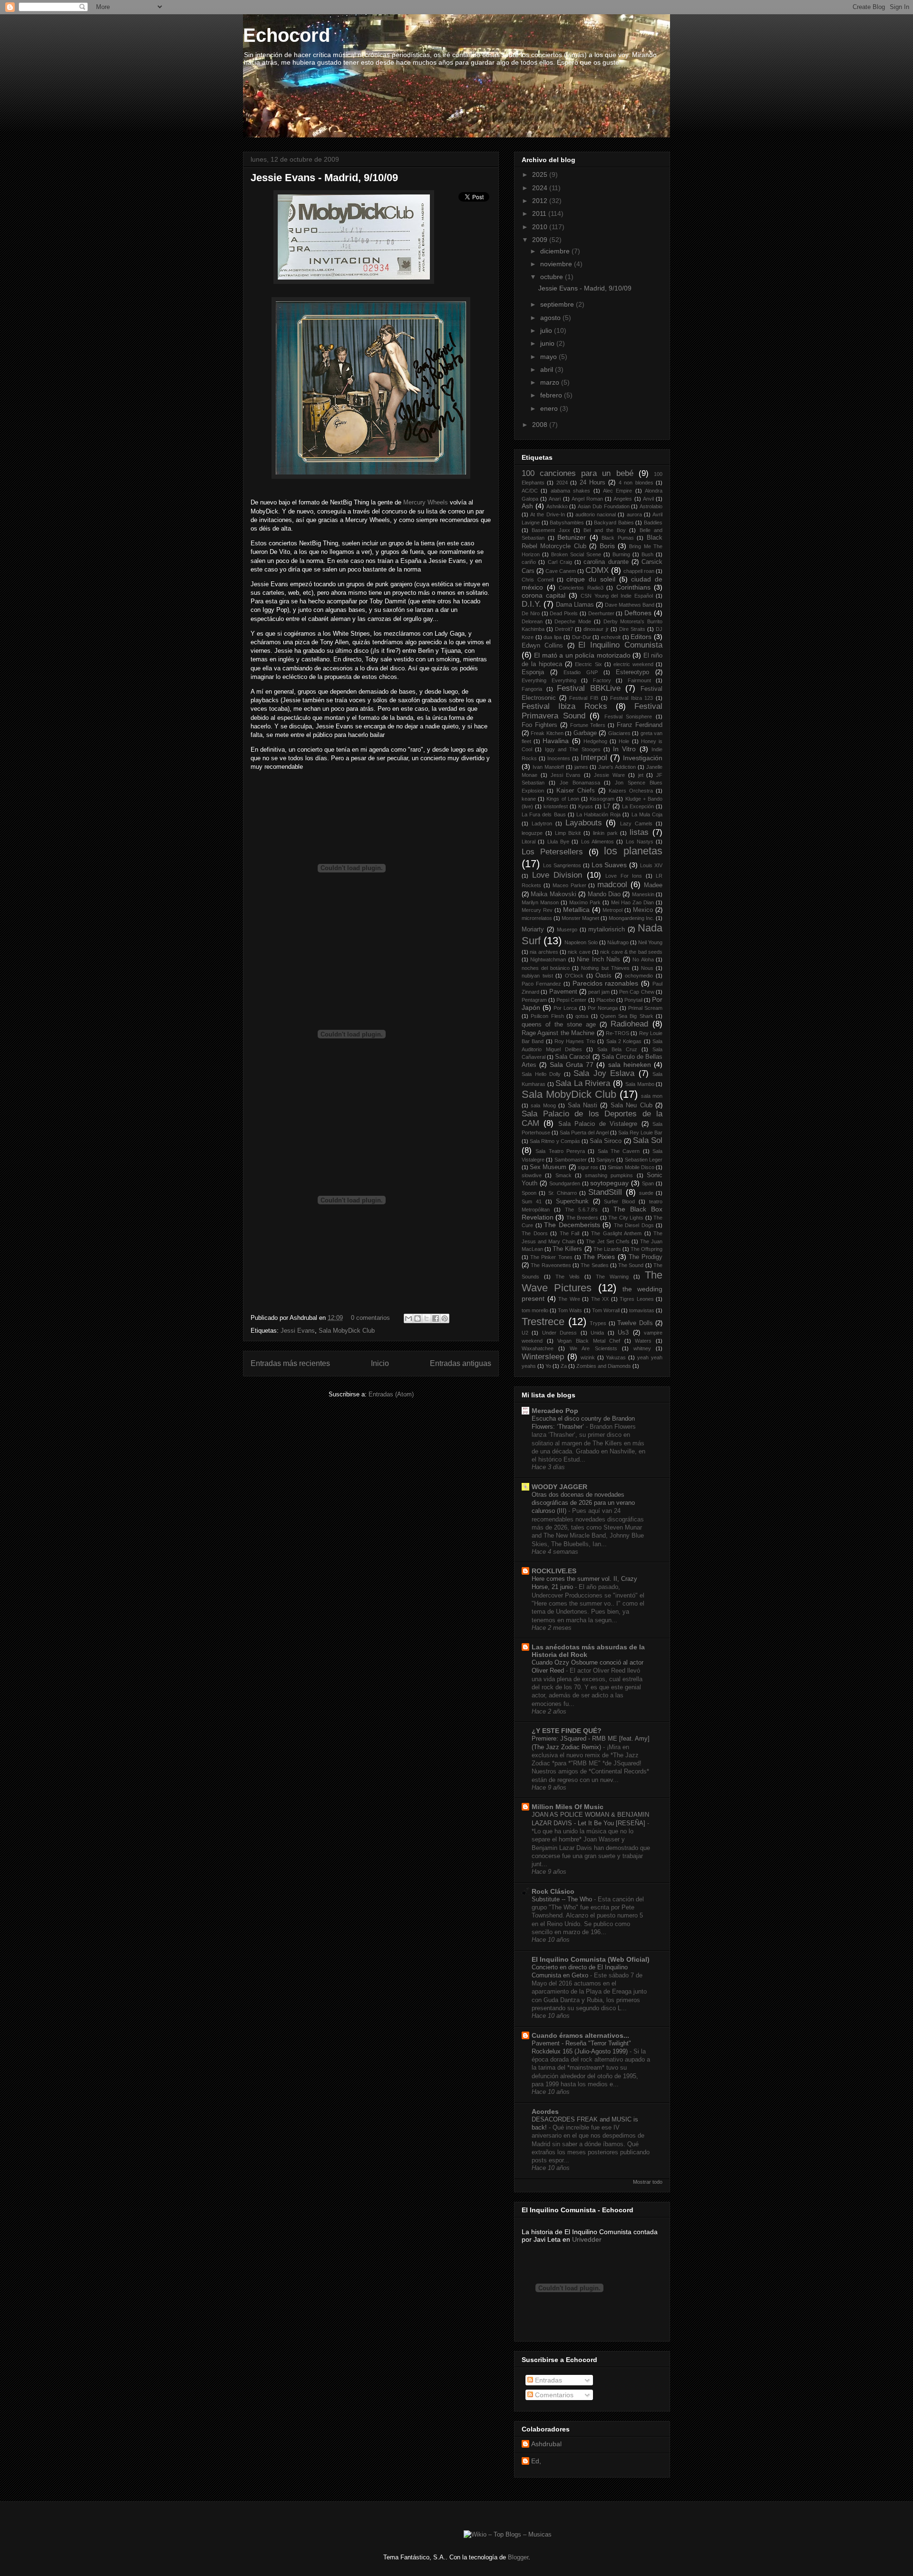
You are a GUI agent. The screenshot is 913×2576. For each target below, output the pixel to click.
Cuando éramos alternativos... (580, 2035)
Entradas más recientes (290, 1363)
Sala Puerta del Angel (584, 1133)
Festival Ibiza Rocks (564, 706)
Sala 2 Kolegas (624, 1041)
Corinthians (633, 587)
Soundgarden (565, 1183)
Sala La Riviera (583, 1083)
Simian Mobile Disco (631, 1167)
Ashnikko (557, 506)
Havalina (556, 741)
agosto (551, 318)
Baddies (653, 523)
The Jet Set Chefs (607, 1241)
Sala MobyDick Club (347, 1331)
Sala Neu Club (631, 1105)
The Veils (568, 1277)
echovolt (611, 637)
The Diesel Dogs (634, 1225)
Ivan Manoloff (548, 767)
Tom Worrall (606, 1310)
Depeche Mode (573, 621)
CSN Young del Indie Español (617, 596)
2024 (541, 188)
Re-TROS (617, 1033)
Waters (643, 1341)
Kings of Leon (563, 799)
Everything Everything (549, 680)
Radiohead (629, 1024)
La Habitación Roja (598, 814)
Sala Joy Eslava (604, 1073)
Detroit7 (564, 629)
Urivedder (587, 2239)
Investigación (643, 758)
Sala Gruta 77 (572, 1065)
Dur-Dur (582, 637)
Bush (647, 554)
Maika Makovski (553, 894)
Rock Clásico (553, 1891)
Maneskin (643, 894)
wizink (588, 1357)
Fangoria (532, 689)
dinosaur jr (596, 629)
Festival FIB (584, 698)
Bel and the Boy (605, 530)
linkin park (605, 833)
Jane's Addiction (617, 767)
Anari (555, 499)
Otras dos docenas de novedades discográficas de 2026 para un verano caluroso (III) (583, 1503)
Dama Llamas (575, 605)
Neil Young (650, 942)
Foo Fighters (539, 725)
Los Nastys (640, 842)
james (581, 767)
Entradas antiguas (461, 1363)
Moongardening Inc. (631, 918)
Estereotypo (632, 672)
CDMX (597, 570)
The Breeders (582, 1218)
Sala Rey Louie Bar (640, 1133)
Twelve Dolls (635, 1323)
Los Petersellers (552, 852)
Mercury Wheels (426, 502)
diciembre (556, 251)
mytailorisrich (607, 930)
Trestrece (543, 1322)
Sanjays (606, 1160)
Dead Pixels (564, 613)
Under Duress (559, 1333)
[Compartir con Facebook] (436, 1318)
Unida (597, 1333)
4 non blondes (636, 483)
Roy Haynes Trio (575, 1041)
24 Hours (592, 483)
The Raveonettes (551, 1265)
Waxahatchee (538, 1348)
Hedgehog (595, 741)
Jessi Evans (298, 1331)
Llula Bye (558, 842)
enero (550, 408)
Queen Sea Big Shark (627, 1016)
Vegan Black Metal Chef (589, 1341)
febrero (552, 395)
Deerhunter (601, 613)
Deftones (638, 613)
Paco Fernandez (541, 984)
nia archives (544, 952)
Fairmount (639, 680)
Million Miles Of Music (568, 1807)
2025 (541, 174)
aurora (634, 514)
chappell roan (639, 571)
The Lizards (607, 1249)
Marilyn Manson (540, 902)
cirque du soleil (591, 579)
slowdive (532, 1175)
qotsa (582, 1016)
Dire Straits (632, 629)
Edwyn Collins (542, 646)
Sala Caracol (573, 1057)
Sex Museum (548, 1167)
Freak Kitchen (547, 733)
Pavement (563, 992)
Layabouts (584, 823)
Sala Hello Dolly (541, 1074)
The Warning (612, 1277)
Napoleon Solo (581, 942)
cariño (529, 562)
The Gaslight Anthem (616, 1233)
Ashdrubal (546, 2444)
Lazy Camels (636, 823)
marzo (551, 382)
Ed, (536, 2461)
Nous (647, 968)
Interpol (594, 758)
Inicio (380, 1363)
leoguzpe (532, 833)
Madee (653, 885)
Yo (548, 1366)
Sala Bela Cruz (617, 1049)
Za (564, 1366)
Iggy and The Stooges (573, 749)
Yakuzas (616, 1357)
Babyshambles (567, 523)
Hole (624, 741)
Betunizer (572, 537)
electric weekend (633, 664)
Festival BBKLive (589, 688)
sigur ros (588, 1167)
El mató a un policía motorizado (582, 655)
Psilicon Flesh (547, 1016)
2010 (541, 227)
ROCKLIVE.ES (554, 1571)
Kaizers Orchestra (631, 791)
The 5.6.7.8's (581, 1210)
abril (548, 369)
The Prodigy (646, 1257)
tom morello (535, 1310)
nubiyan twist (537, 976)
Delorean (532, 621)
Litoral (529, 842)
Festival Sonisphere (628, 717)
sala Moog (543, 1105)
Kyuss (586, 806)
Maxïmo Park (585, 902)
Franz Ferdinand (640, 725)
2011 (540, 213)
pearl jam (599, 992)
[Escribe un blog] (418, 1318)
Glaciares (619, 733)
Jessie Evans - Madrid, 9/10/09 (324, 178)
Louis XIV (651, 865)
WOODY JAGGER (559, 1487)
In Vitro (624, 749)
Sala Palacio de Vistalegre (598, 1124)
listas (639, 832)
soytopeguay (609, 1183)
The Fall (570, 1233)
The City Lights (626, 1218)
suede (646, 1193)
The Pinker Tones (551, 1257)
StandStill (605, 1192)
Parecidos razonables (606, 983)
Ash (527, 506)
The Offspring (646, 1249)
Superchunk (572, 1201)
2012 (541, 201)
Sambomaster (571, 1160)
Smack (563, 1175)
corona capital (544, 595)
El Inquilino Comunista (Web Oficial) (591, 1959)
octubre (553, 277)
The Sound (631, 1265)
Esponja (533, 672)
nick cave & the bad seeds (631, 952)
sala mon (652, 1096)
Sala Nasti (583, 1105)
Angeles (623, 499)
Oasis (603, 976)
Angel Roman (587, 499)
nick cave (579, 952)
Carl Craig (560, 562)
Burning (621, 554)
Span (648, 1183)
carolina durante (606, 562)
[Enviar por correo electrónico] (408, 1318)
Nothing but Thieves (605, 968)
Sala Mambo (640, 1084)
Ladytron (542, 823)
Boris (607, 546)
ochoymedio (639, 976)
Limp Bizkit (568, 833)
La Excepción (638, 806)
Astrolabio (651, 506)
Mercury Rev (537, 910)
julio (547, 330)
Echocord (287, 35)
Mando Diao (604, 894)
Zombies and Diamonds (604, 1366)
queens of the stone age (559, 1025)
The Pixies (599, 1257)
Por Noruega (603, 1008)
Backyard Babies (614, 523)
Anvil (648, 499)
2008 (541, 425)
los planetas (633, 851)
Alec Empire (617, 491)
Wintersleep (543, 1357)
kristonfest (556, 806)
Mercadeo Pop (555, 1411)
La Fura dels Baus (544, 814)
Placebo (606, 1000)
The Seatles (594, 1265)
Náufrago (618, 942)
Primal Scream (645, 1008)
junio (548, 343)
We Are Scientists (593, 1348)
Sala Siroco (606, 1141)
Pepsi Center (571, 1000)
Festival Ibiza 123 (631, 698)
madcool (612, 885)
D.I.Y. (531, 604)
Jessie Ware (609, 775)
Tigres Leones (637, 1299)
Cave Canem (561, 571)
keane (529, 799)
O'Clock (574, 976)
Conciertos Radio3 (581, 588)
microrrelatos (537, 918)
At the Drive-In (547, 514)
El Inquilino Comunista (620, 645)
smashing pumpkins (609, 1175)
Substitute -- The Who (563, 1899)
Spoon (529, 1193)
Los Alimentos (597, 842)
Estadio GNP (581, 672)
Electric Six (588, 664)
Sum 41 (532, 1201)
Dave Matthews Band (630, 605)
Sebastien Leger (644, 1160)
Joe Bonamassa (580, 783)
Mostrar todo (648, 2182)
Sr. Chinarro (563, 1193)
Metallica (576, 910)
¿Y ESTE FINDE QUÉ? (567, 1731)
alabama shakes (570, 491)
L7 (607, 806)
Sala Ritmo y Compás (555, 1141)
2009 (541, 240)
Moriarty (533, 930)
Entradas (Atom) (391, 1394)
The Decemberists (572, 1225)
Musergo (567, 930)
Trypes (598, 1323)
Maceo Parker (569, 885)
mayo (549, 357)
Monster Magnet (580, 918)
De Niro (531, 613)
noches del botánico (546, 968)
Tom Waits (570, 1310)
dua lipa (553, 637)
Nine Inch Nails (598, 959)
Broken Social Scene (576, 554)
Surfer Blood (619, 1201)
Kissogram (602, 799)
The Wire (569, 1299)
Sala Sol (648, 1140)
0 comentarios (370, 1318)
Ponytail (633, 1000)
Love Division (557, 875)
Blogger (518, 2557)
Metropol (612, 910)
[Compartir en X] (427, 1318)
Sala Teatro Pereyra (560, 1151)
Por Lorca (565, 1008)
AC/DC (530, 491)
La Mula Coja (647, 814)
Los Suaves (609, 865)
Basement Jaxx (551, 530)
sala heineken (630, 1065)
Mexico (643, 910)
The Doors (535, 1233)
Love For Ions (624, 876)
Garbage (585, 733)
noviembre (557, 264)
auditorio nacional (596, 514)
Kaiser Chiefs (576, 791)
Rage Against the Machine (558, 1033)
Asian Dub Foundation (604, 506)
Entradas (548, 2380)
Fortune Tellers (588, 725)
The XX (600, 1299)
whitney (642, 1348)
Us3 (623, 1333)
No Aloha (643, 959)
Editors (641, 637)
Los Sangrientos (562, 865)
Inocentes (559, 758)
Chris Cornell (538, 580)
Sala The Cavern (619, 1151)
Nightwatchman (548, 959)
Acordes (545, 2111)
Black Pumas (618, 538)
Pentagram (534, 1000)
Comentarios (553, 2395)
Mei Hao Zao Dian (632, 902)
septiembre (558, 304)
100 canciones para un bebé (578, 473)
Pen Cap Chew (637, 992)
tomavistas (642, 1310)
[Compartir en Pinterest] (445, 1318)
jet (641, 775)
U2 (525, 1333)
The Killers (567, 1249)
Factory (602, 680)
